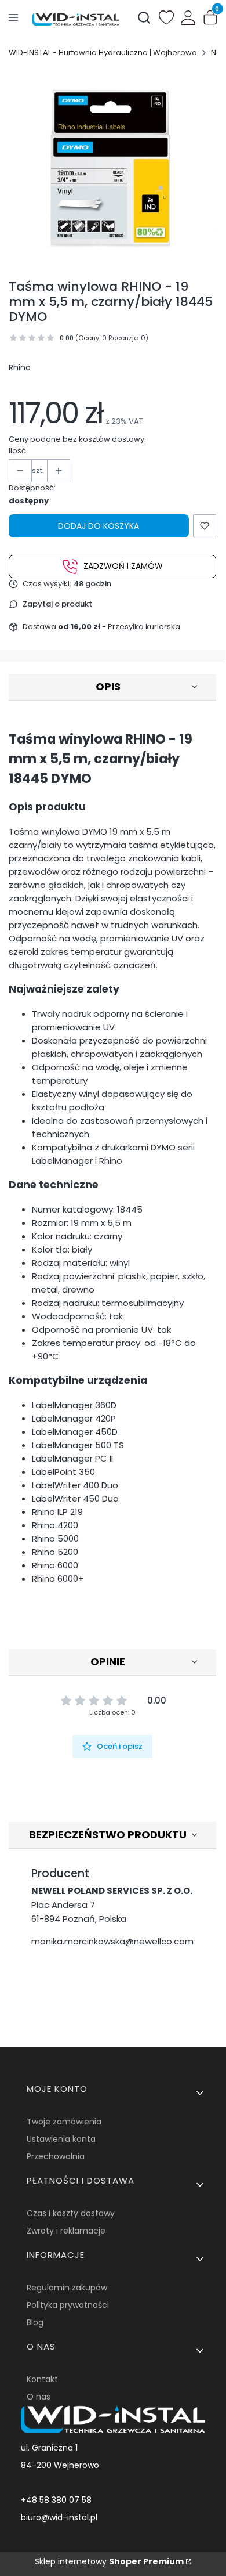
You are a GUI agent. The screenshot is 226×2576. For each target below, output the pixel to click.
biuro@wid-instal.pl (59, 2517)
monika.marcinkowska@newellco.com (112, 1941)
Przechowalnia (56, 2156)
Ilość (17, 451)
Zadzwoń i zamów (123, 566)
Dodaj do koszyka (99, 526)
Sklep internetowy (109, 2561)
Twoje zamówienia (64, 2122)
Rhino (20, 367)
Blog (35, 2322)
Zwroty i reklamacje (66, 2231)
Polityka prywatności (68, 2305)
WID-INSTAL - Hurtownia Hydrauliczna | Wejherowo (103, 53)
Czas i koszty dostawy (71, 2213)
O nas (39, 2397)
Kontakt (42, 2379)
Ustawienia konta (61, 2139)
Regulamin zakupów (67, 2288)
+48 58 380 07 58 (56, 2500)
